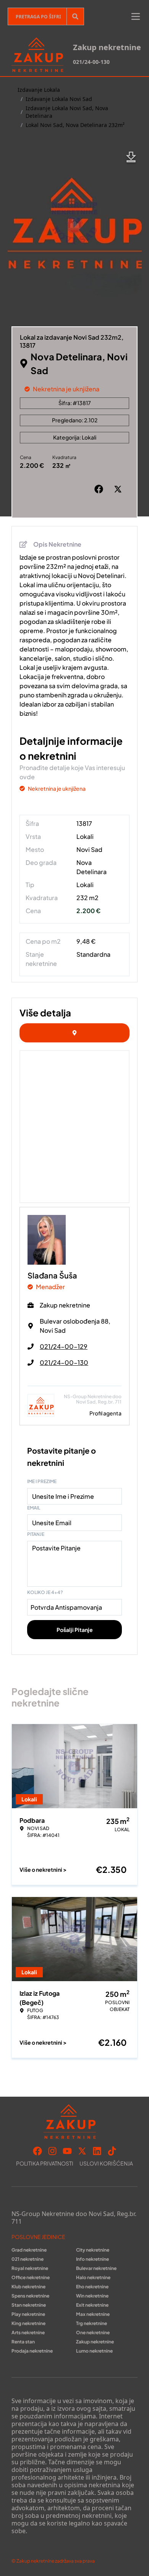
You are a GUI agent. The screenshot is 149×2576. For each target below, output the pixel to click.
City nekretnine (93, 2250)
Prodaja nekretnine (32, 2351)
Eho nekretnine (92, 2287)
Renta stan (23, 2342)
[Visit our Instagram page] (52, 2151)
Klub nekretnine (28, 2287)
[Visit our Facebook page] (37, 2151)
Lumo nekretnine (94, 2351)
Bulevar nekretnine (96, 2268)
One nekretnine (93, 2333)
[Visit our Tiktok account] (112, 2151)
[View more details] (74, 1033)
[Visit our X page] (82, 2151)
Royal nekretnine (30, 2268)
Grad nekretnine (29, 2250)
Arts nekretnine (28, 2333)
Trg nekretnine (92, 2323)
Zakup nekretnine (95, 2342)
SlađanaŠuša (52, 1275)
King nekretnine (28, 2323)
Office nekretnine (31, 2277)
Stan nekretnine (29, 2305)
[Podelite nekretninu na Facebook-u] (100, 489)
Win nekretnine (92, 2296)
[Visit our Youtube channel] (67, 2151)
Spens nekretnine (30, 2296)
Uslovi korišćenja (106, 2163)
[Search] (75, 16)
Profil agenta (105, 1413)
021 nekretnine (28, 2259)
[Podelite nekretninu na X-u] (120, 489)
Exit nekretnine (92, 2305)
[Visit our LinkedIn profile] (97, 2151)
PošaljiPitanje (75, 1630)
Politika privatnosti (45, 2163)
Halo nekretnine (93, 2277)
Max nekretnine (93, 2314)
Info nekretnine (92, 2259)
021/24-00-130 (91, 62)
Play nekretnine (28, 2314)
